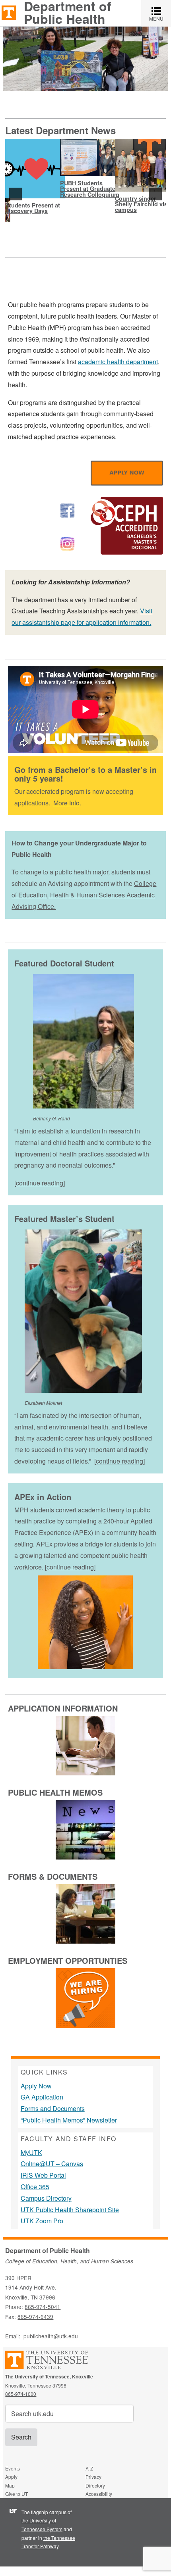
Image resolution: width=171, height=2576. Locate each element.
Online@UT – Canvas (52, 2164)
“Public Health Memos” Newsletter (69, 2120)
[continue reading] (40, 1183)
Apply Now (36, 2086)
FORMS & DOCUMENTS (53, 1876)
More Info (66, 803)
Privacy (93, 2477)
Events (13, 2468)
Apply (11, 2477)
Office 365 (35, 2187)
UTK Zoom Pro (42, 2221)
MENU (160, 13)
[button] (16, 194)
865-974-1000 (21, 2394)
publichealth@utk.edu (51, 2336)
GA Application (42, 2097)
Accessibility (99, 2494)
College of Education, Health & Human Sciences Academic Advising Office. (84, 895)
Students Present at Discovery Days (33, 208)
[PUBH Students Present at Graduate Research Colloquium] (90, 158)
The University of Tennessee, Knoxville (9, 12)
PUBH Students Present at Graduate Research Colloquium (90, 189)
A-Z (89, 2468)
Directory (95, 2485)
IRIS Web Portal (43, 2175)
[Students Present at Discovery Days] (35, 169)
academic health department (118, 362)
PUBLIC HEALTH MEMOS (55, 1792)
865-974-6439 (35, 2317)
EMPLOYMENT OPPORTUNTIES (68, 1960)
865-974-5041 (43, 2307)
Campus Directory (46, 2198)
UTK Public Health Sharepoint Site (70, 2210)
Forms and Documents (53, 2108)
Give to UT (17, 2494)
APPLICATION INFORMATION (63, 1708)
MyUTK (31, 2152)
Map (10, 2485)
